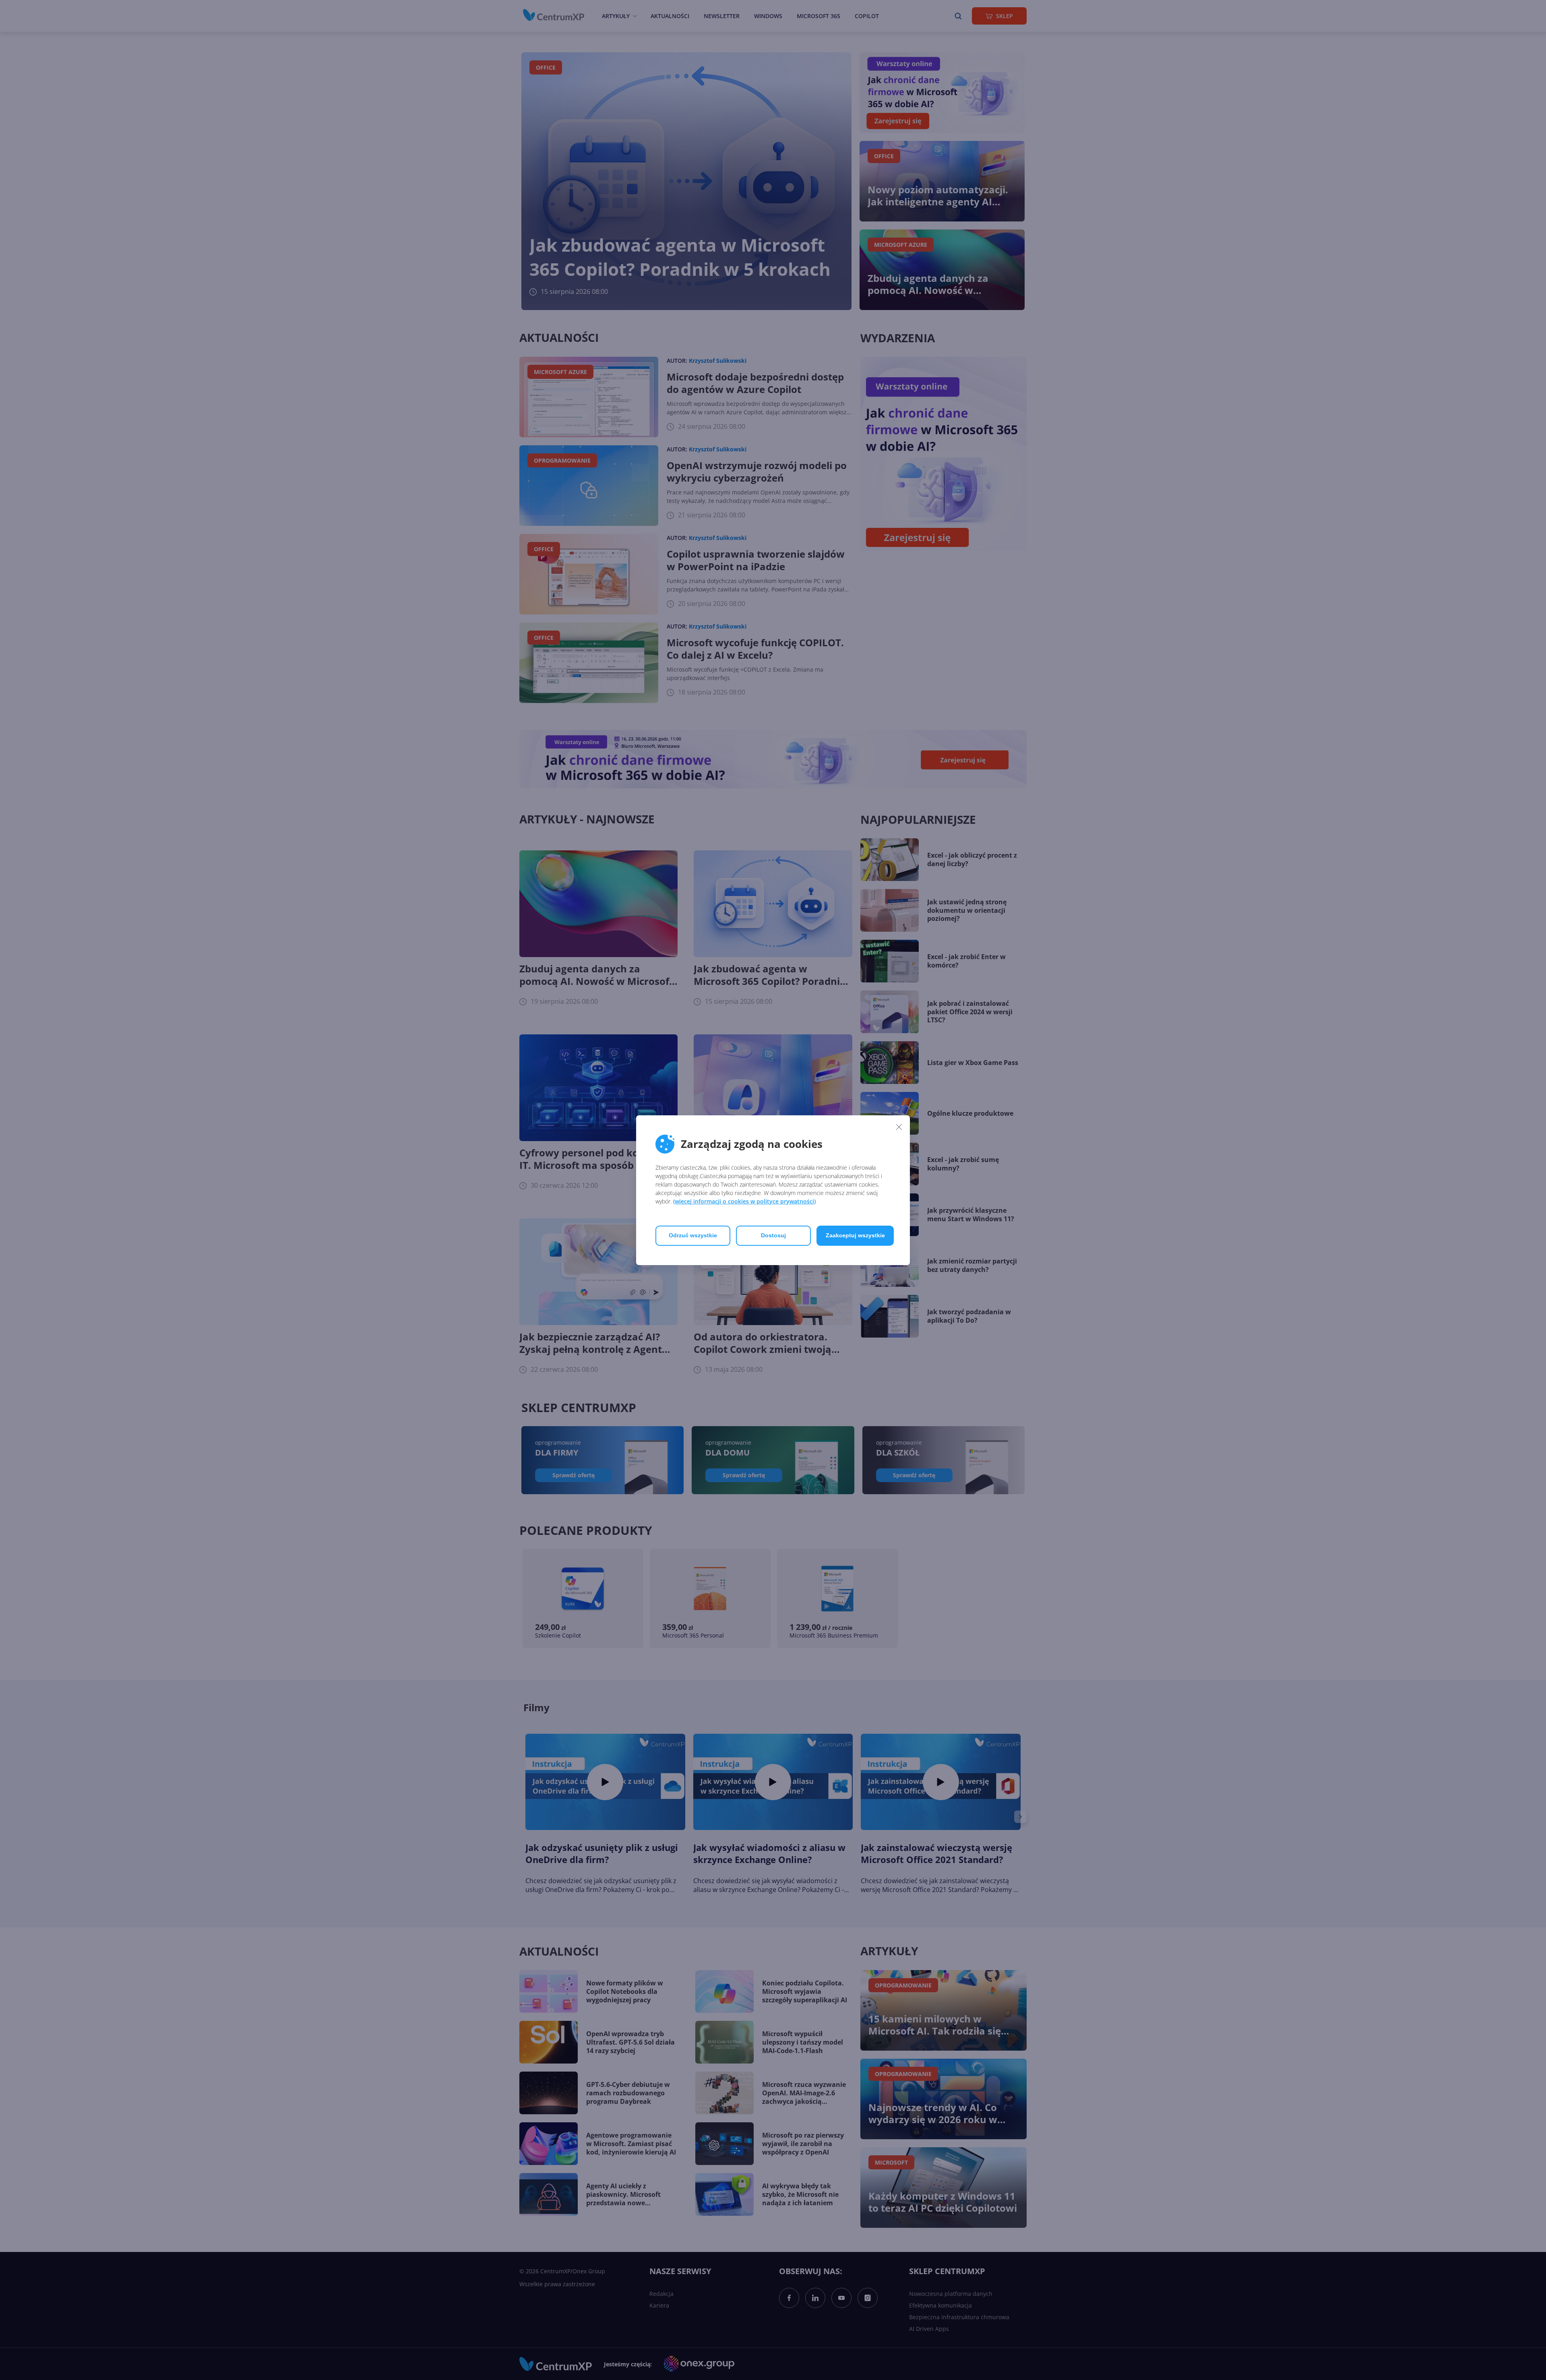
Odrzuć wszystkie (693, 1235)
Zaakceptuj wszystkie (855, 1235)
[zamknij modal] (899, 1127)
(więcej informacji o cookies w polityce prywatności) (744, 1201)
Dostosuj (773, 1235)
